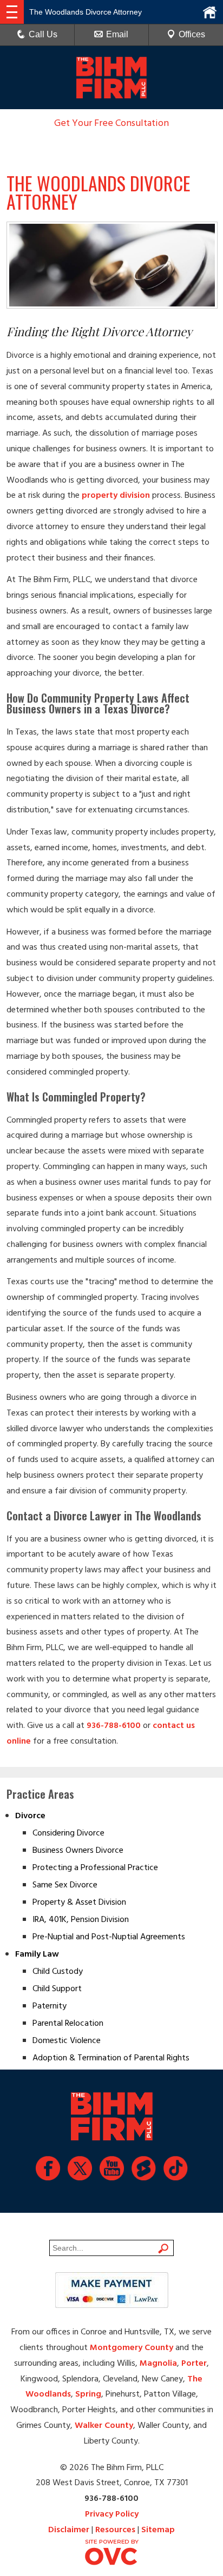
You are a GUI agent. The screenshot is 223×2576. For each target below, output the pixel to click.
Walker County (104, 2426)
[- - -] (12, 12)
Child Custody (58, 1972)
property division (116, 496)
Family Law (37, 1954)
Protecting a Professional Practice (95, 1868)
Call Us (43, 34)
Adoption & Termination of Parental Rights (111, 2058)
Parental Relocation (68, 2024)
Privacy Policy (112, 2514)
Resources (115, 2530)
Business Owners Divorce (78, 1851)
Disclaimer (69, 2530)
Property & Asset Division (79, 1903)
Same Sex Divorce (65, 1885)
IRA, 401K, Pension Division (81, 1920)
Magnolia (158, 2364)
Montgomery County (132, 2348)
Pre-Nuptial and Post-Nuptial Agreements (109, 1937)
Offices (192, 34)
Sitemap (158, 2530)
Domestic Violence (67, 2041)
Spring (88, 2394)
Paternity (50, 2006)
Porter (194, 2364)
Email (117, 34)
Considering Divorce (68, 1833)
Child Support (57, 1989)
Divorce (30, 1816)
